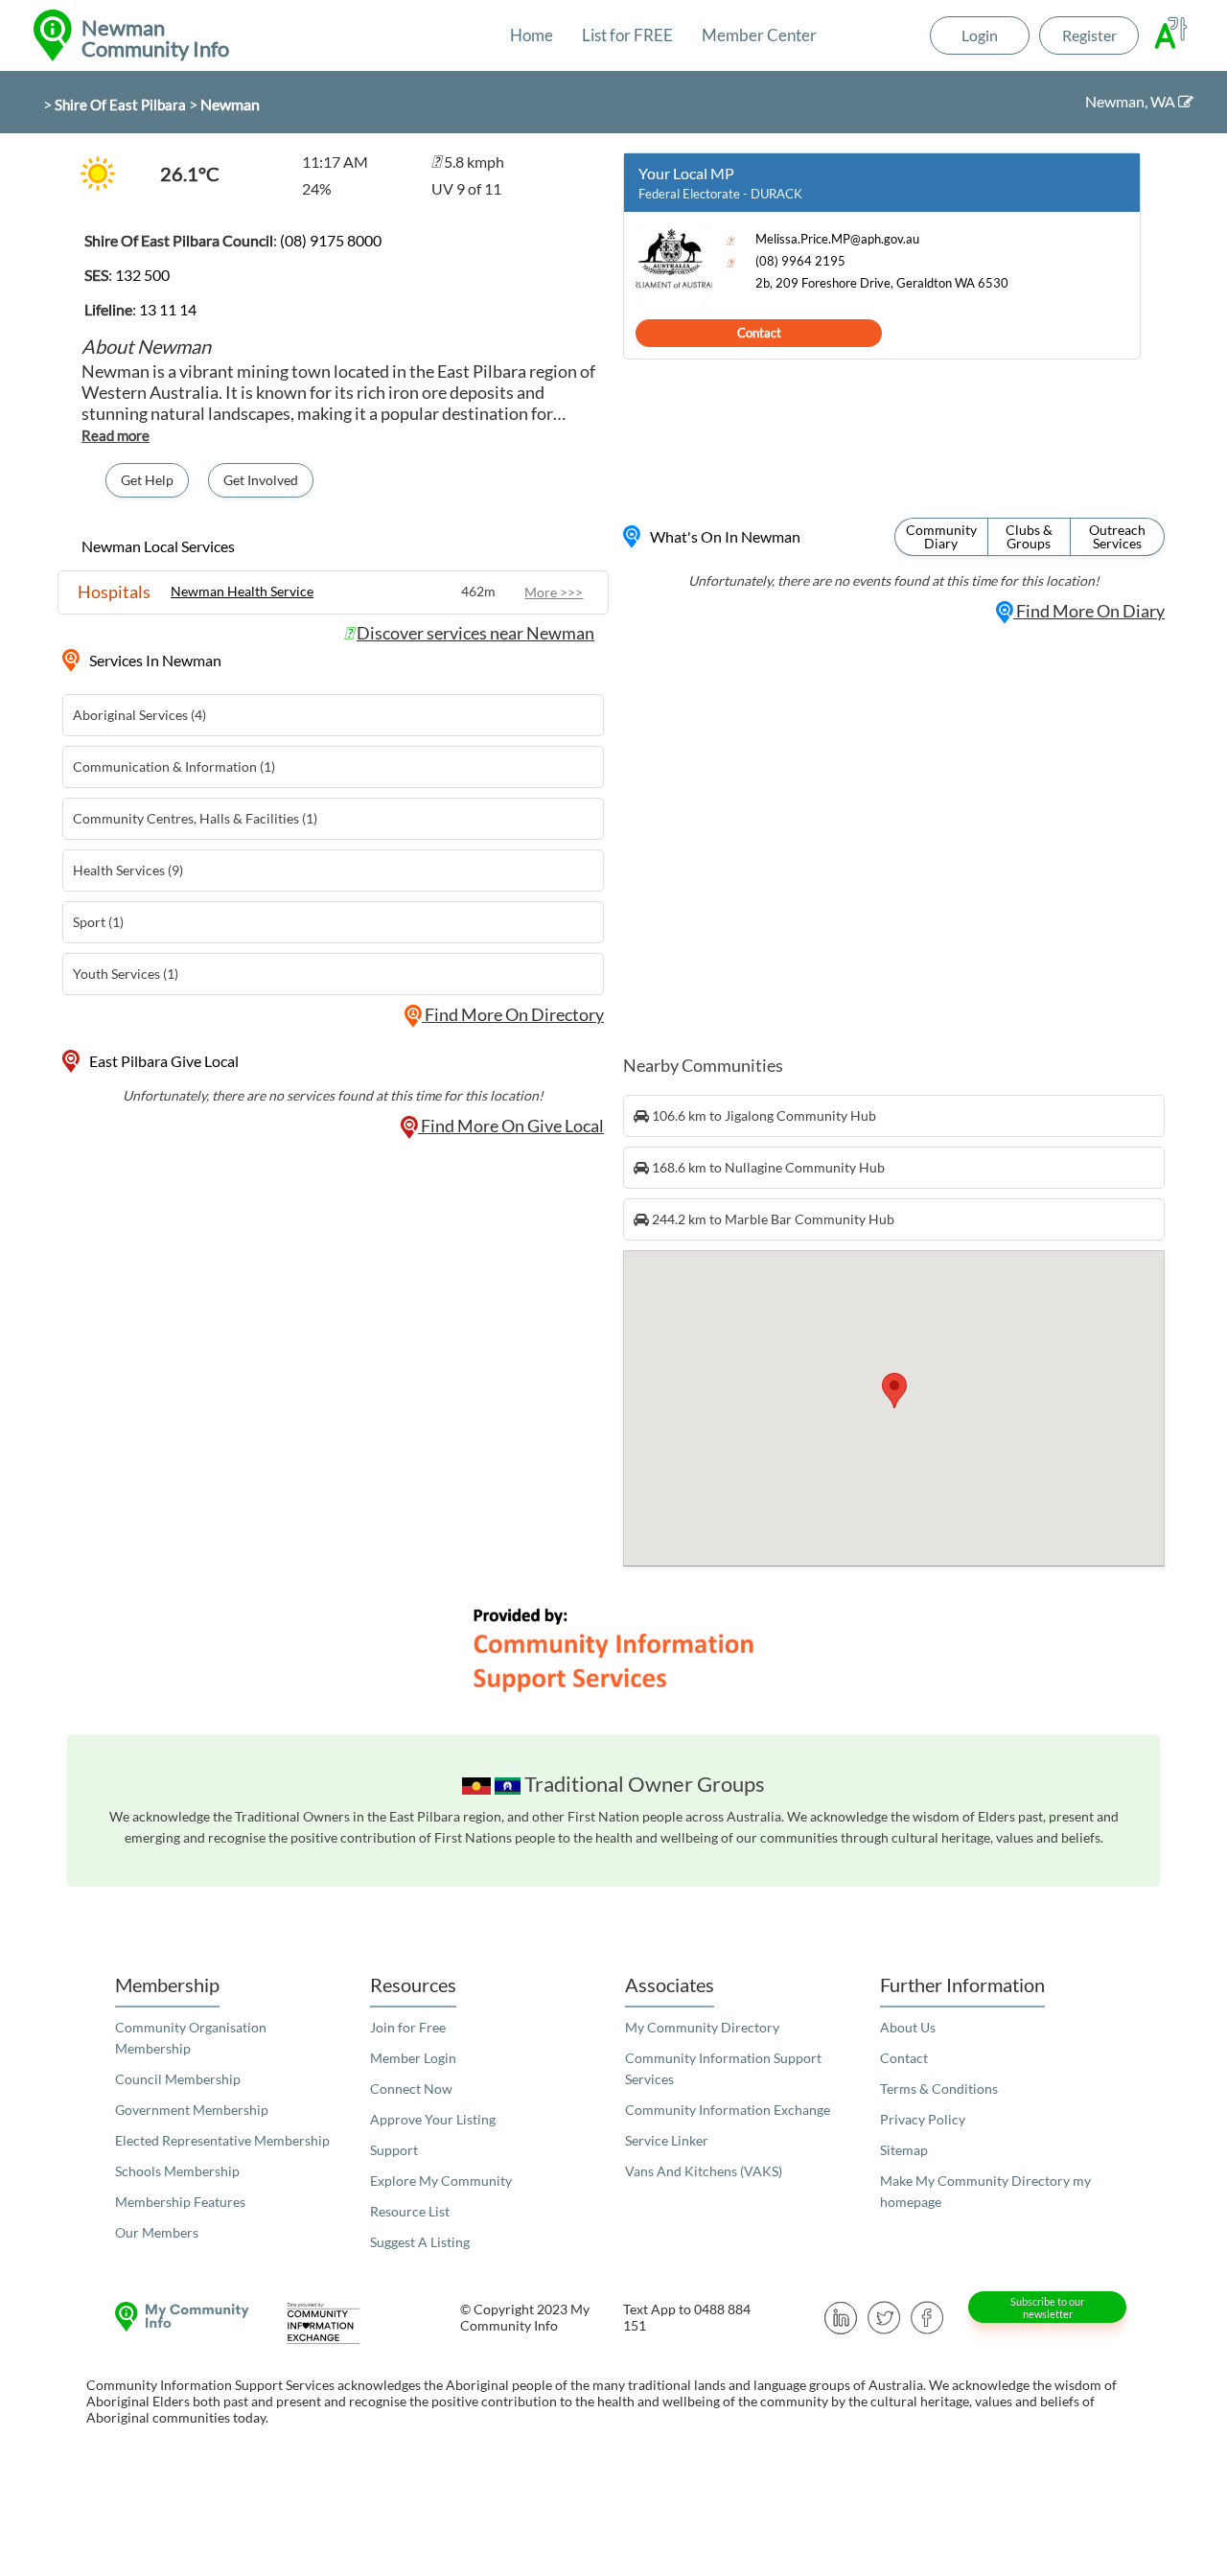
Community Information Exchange (728, 2110)
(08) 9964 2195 (800, 261)
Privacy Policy (923, 2119)
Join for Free (408, 2027)
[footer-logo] (177, 2317)
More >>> (554, 592)
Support (394, 2150)
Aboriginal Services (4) (139, 715)
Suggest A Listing (420, 2242)
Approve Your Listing (433, 2119)
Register (1089, 35)
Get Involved (261, 480)
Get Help (147, 480)
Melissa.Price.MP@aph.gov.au (837, 239)
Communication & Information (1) (174, 766)
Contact (759, 333)
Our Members (157, 2232)
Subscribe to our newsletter (1047, 2308)
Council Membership (178, 2079)
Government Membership (192, 2110)
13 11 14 (168, 309)
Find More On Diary (1089, 611)
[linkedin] (841, 2316)
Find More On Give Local (511, 1126)
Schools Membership (177, 2171)
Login (980, 35)
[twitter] (884, 2316)
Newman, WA (1132, 101)
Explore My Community (441, 2181)
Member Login (413, 2058)
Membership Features (180, 2202)
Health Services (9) (128, 870)
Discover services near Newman (475, 633)
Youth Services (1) (126, 974)
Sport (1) (98, 922)
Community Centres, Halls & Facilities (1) (195, 818)
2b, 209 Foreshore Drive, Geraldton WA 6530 (882, 283)
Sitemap (904, 2150)
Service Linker (667, 2140)
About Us (908, 2027)
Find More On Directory (513, 1014)
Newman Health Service (242, 591)
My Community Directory (702, 2027)
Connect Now (411, 2089)
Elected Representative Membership (222, 2140)
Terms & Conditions (939, 2089)
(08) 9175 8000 (331, 240)
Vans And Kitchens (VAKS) (704, 2171)
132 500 (142, 275)
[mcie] (340, 2323)
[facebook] (927, 2316)
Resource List (410, 2211)
